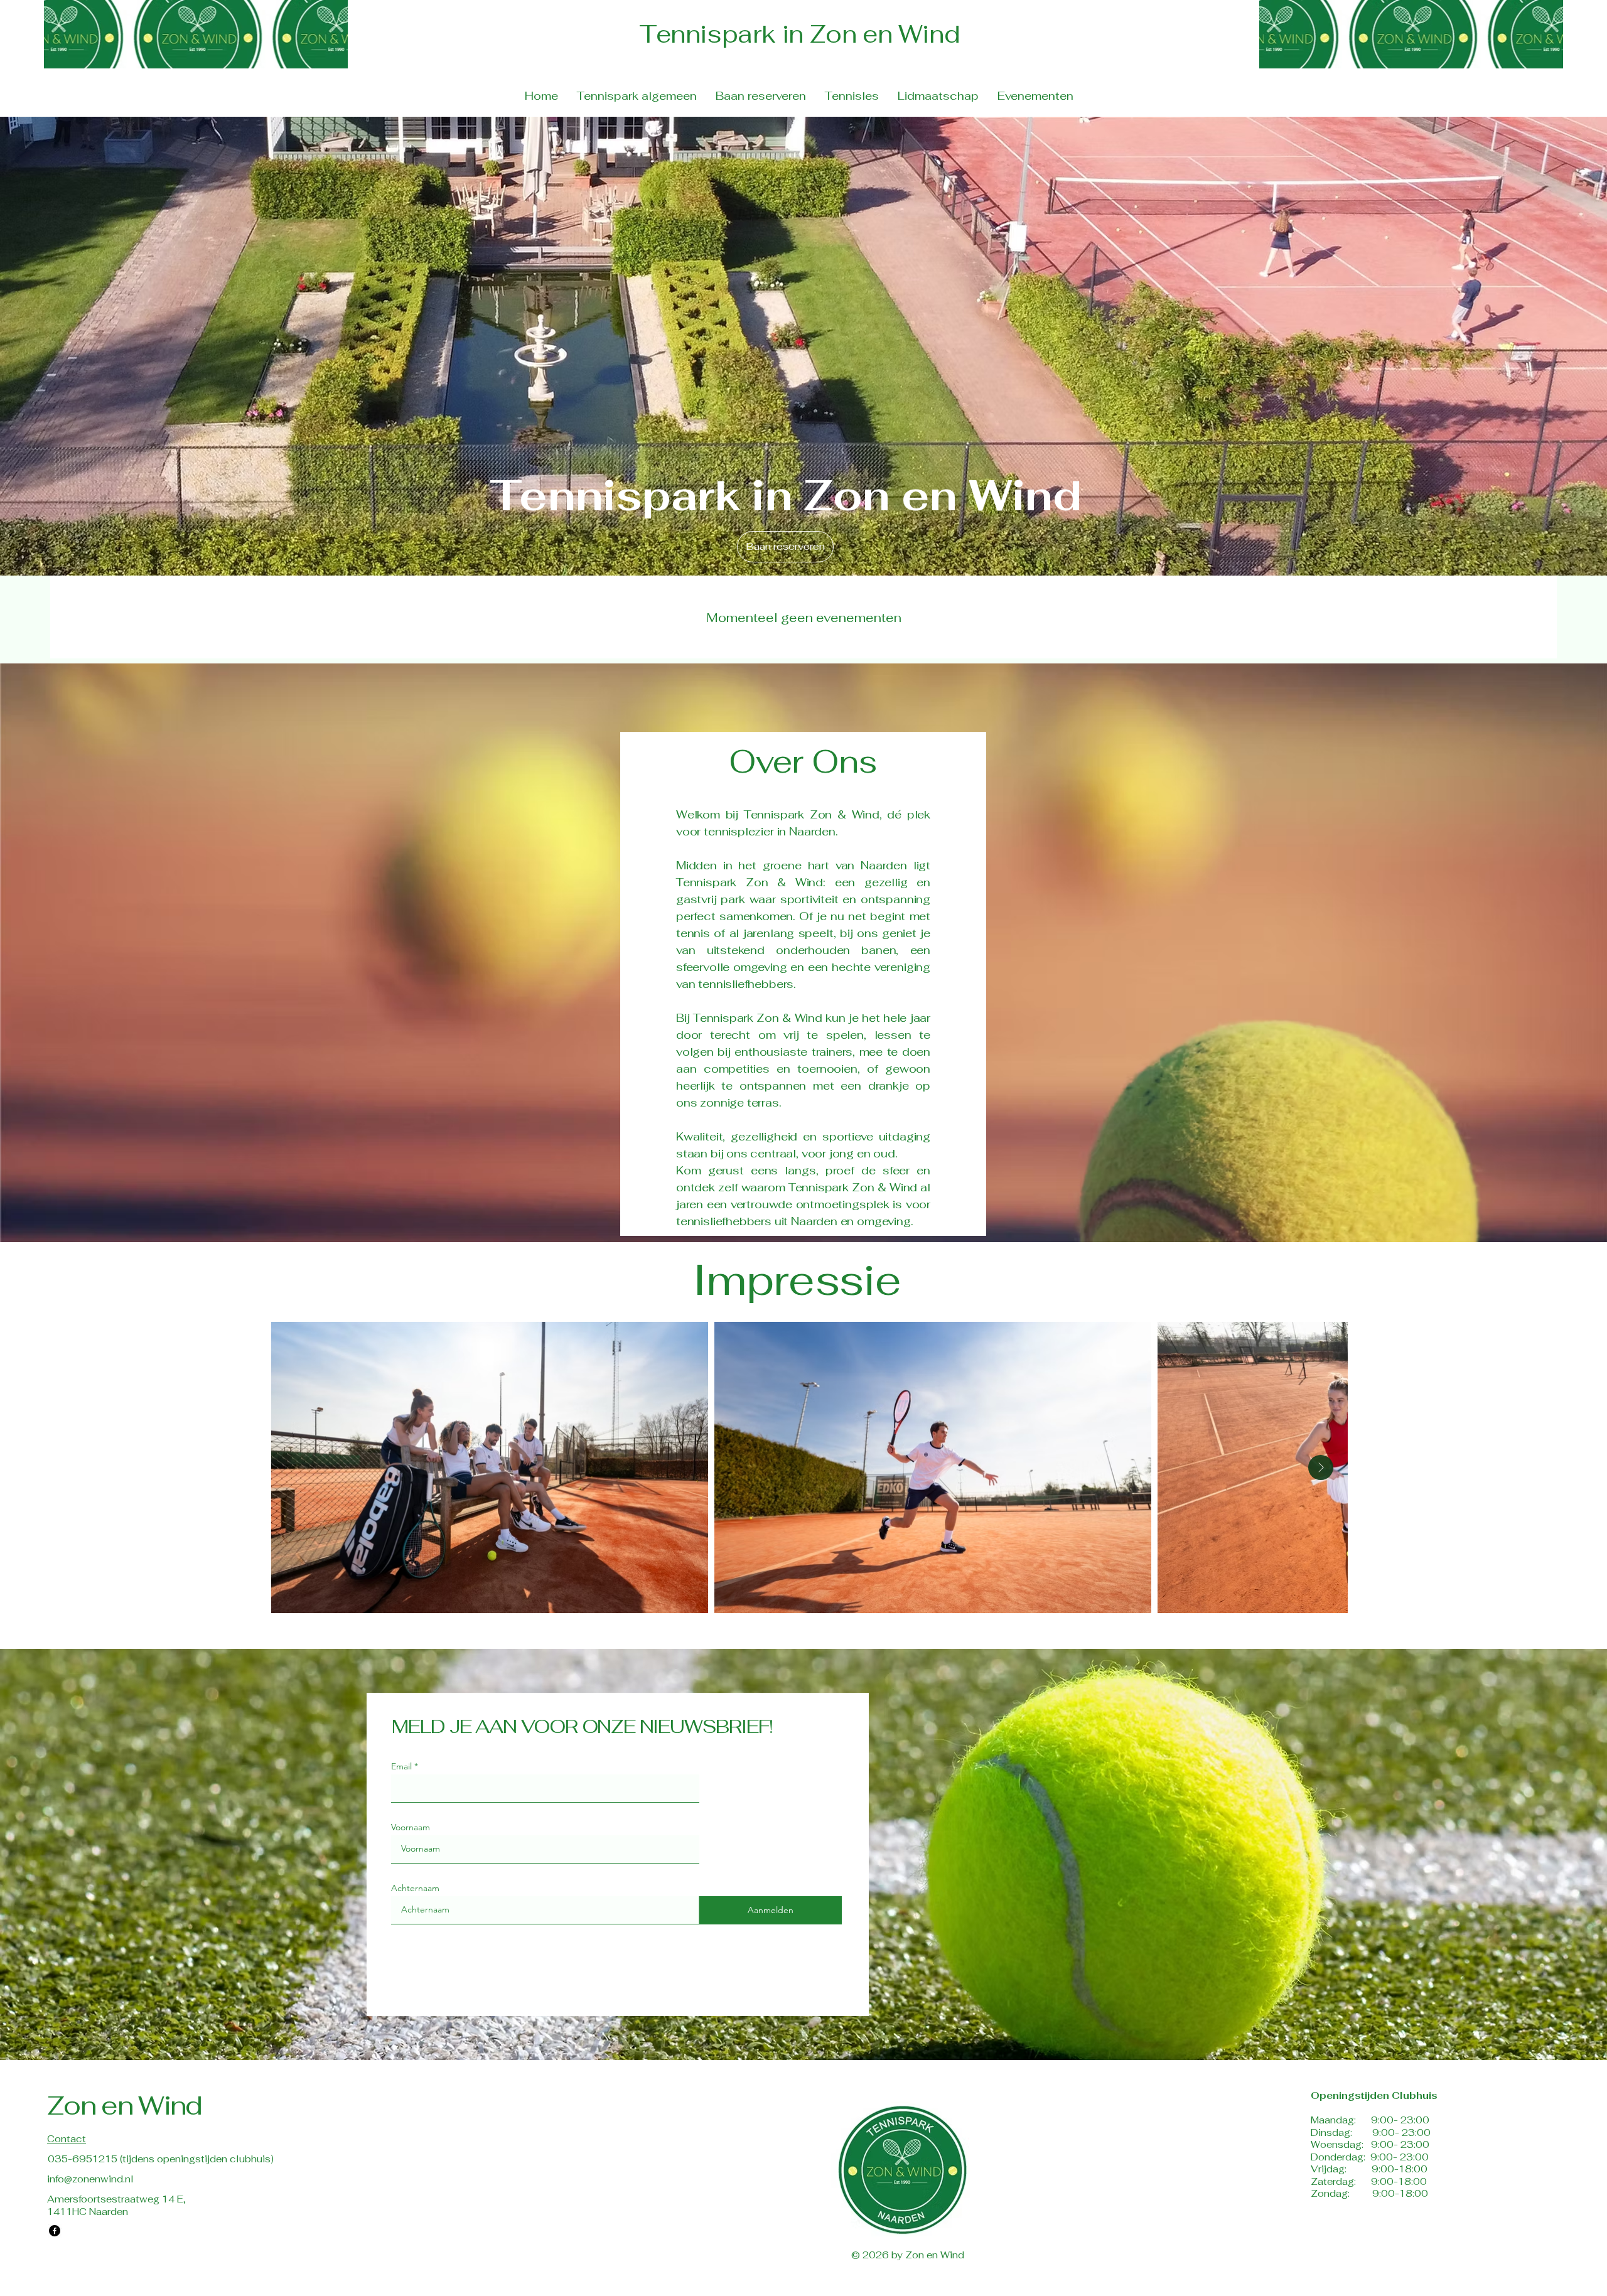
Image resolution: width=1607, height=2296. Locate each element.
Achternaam (415, 1888)
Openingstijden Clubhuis (1374, 2095)
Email (401, 1766)
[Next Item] (1321, 1467)
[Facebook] (55, 2231)
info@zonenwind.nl (90, 2179)
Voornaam (411, 1827)
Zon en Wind (125, 2105)
